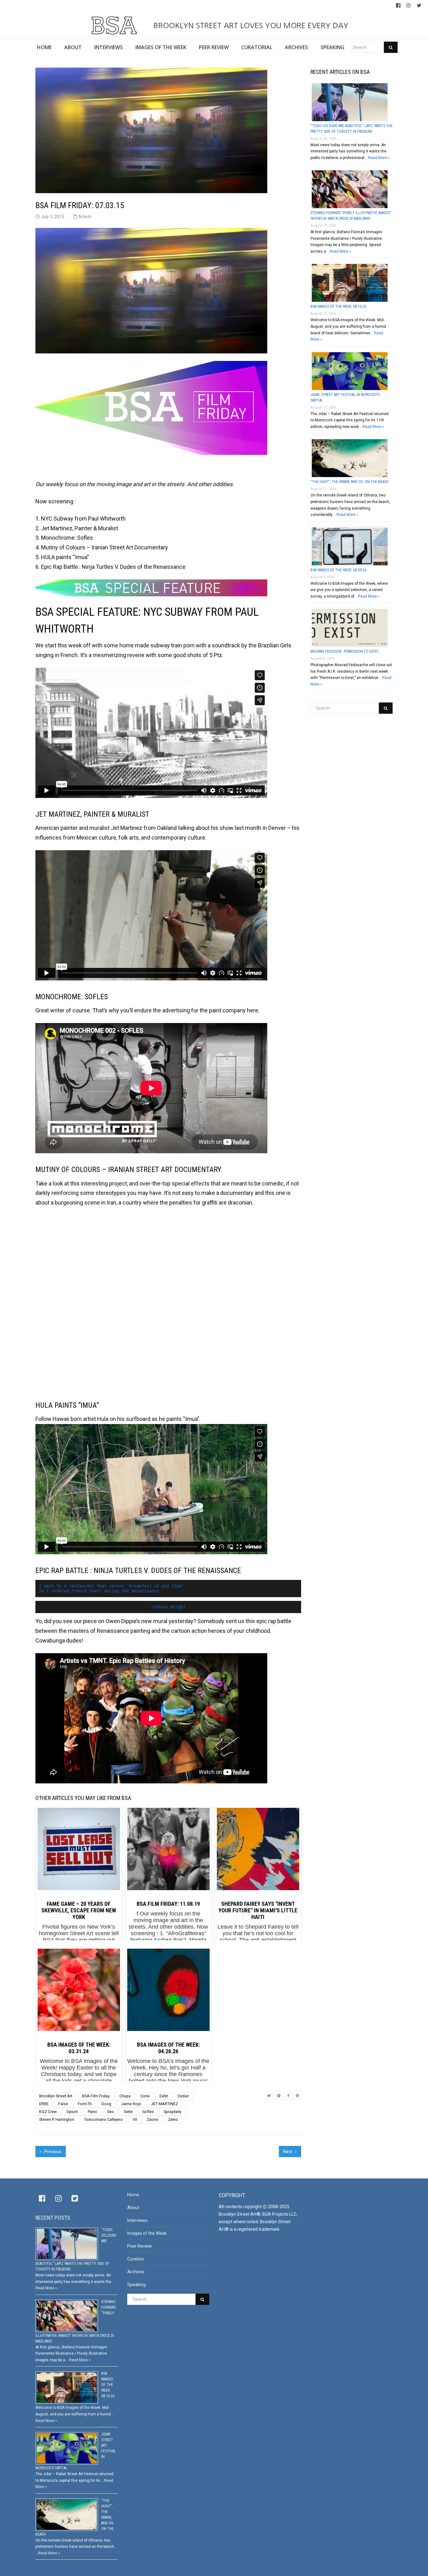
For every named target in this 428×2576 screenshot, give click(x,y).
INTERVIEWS (109, 47)
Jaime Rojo (131, 2104)
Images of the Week (147, 2233)
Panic (93, 2112)
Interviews (137, 2220)
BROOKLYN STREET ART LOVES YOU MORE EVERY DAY (250, 25)
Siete (128, 2112)
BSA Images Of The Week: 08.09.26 (338, 570)
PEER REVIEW (214, 47)
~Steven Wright (168, 1607)
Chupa (125, 2096)
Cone (145, 2096)
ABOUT (73, 47)
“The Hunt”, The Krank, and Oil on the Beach (350, 482)
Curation (136, 2259)
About (133, 2208)
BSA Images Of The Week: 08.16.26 (338, 306)
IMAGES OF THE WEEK (161, 47)
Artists (85, 217)
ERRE (44, 2104)
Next (288, 2152)
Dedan (183, 2096)
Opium (72, 2112)
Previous (52, 2152)
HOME (44, 47)
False (63, 2104)
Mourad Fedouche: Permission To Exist (344, 651)
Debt (164, 2096)
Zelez (173, 2119)
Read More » (379, 158)
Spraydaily (172, 2112)
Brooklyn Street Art (56, 2096)
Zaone (152, 2119)
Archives (136, 2272)
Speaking (136, 2285)
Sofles (148, 2112)
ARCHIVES (296, 47)
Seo (111, 2112)
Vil (135, 2119)
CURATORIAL (257, 47)
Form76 (85, 2104)
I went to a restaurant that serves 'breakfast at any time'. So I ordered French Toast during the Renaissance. (114, 1589)
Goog (106, 2104)
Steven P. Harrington (57, 2119)
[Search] (391, 47)
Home (133, 2195)
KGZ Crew (48, 2112)
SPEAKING (332, 47)
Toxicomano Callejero (103, 2119)
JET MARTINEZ (164, 2104)
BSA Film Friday (96, 2096)
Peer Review (140, 2246)
